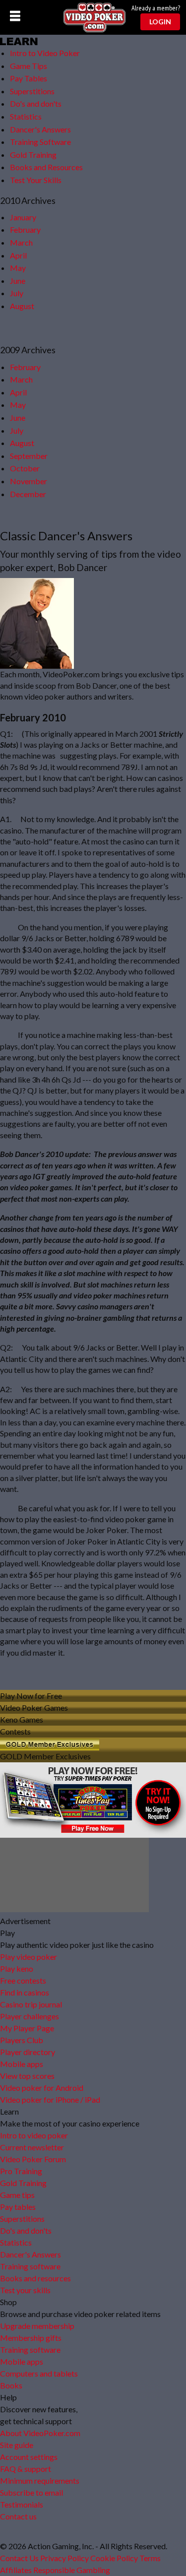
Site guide (17, 2445)
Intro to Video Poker (45, 53)
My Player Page (27, 2028)
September (29, 456)
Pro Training (21, 2171)
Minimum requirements (40, 2480)
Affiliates (16, 2570)
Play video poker (29, 1957)
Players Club (22, 2040)
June (18, 281)
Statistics (26, 116)
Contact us (18, 2516)
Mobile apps (22, 2064)
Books (11, 2385)
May (18, 268)
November (29, 481)
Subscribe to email (31, 2492)
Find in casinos (25, 1992)
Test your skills (25, 2290)
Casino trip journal (31, 2004)
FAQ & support (26, 2469)
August (22, 306)
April (18, 255)
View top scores (27, 2076)
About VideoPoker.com (40, 2433)
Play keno (17, 1968)
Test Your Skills (36, 180)
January (23, 217)
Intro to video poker (34, 2135)
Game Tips (29, 66)
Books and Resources (46, 167)
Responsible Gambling (72, 2570)
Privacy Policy (64, 2558)
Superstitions (32, 91)
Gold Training (33, 155)
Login (160, 22)
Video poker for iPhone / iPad (50, 2099)
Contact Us (19, 2558)
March (21, 242)
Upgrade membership (37, 2326)
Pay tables (18, 2207)
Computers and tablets (39, 2373)
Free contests (23, 1980)
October (25, 468)
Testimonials (22, 2504)
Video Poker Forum (33, 2159)
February (25, 229)
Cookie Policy (114, 2558)
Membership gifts (31, 2338)
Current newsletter (32, 2147)
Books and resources (35, 2278)
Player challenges (30, 2016)
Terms (150, 2558)
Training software (30, 2266)
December (28, 494)
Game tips (17, 2195)
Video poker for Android (42, 2088)
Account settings (29, 2457)
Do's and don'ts (36, 103)
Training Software (40, 142)
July (17, 293)
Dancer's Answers (40, 129)
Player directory (28, 2052)
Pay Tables (29, 78)
